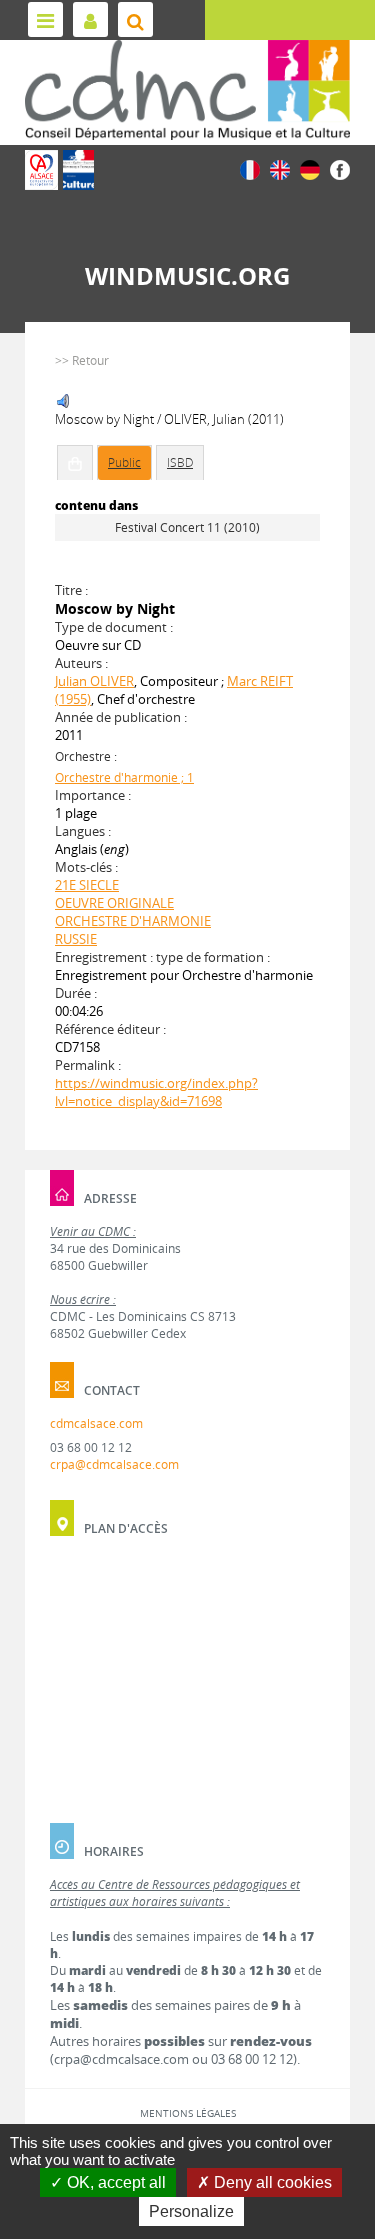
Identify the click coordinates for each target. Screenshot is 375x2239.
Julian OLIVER (94, 681)
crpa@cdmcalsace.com (114, 1464)
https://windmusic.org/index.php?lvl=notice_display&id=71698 (156, 1092)
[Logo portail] (187, 90)
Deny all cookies (271, 2182)
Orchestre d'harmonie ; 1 (124, 777)
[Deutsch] (310, 168)
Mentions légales (188, 2113)
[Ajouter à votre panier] (75, 463)
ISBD (180, 462)
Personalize (191, 2211)
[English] (280, 168)
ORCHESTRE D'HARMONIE (133, 921)
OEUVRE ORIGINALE (114, 903)
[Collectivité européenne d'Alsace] (41, 170)
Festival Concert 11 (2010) (187, 527)
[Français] (250, 168)
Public (124, 462)
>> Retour (82, 360)
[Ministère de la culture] (78, 170)
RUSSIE (76, 939)
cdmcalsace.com (96, 1423)
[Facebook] (340, 168)
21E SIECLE (87, 885)
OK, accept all (114, 2182)
